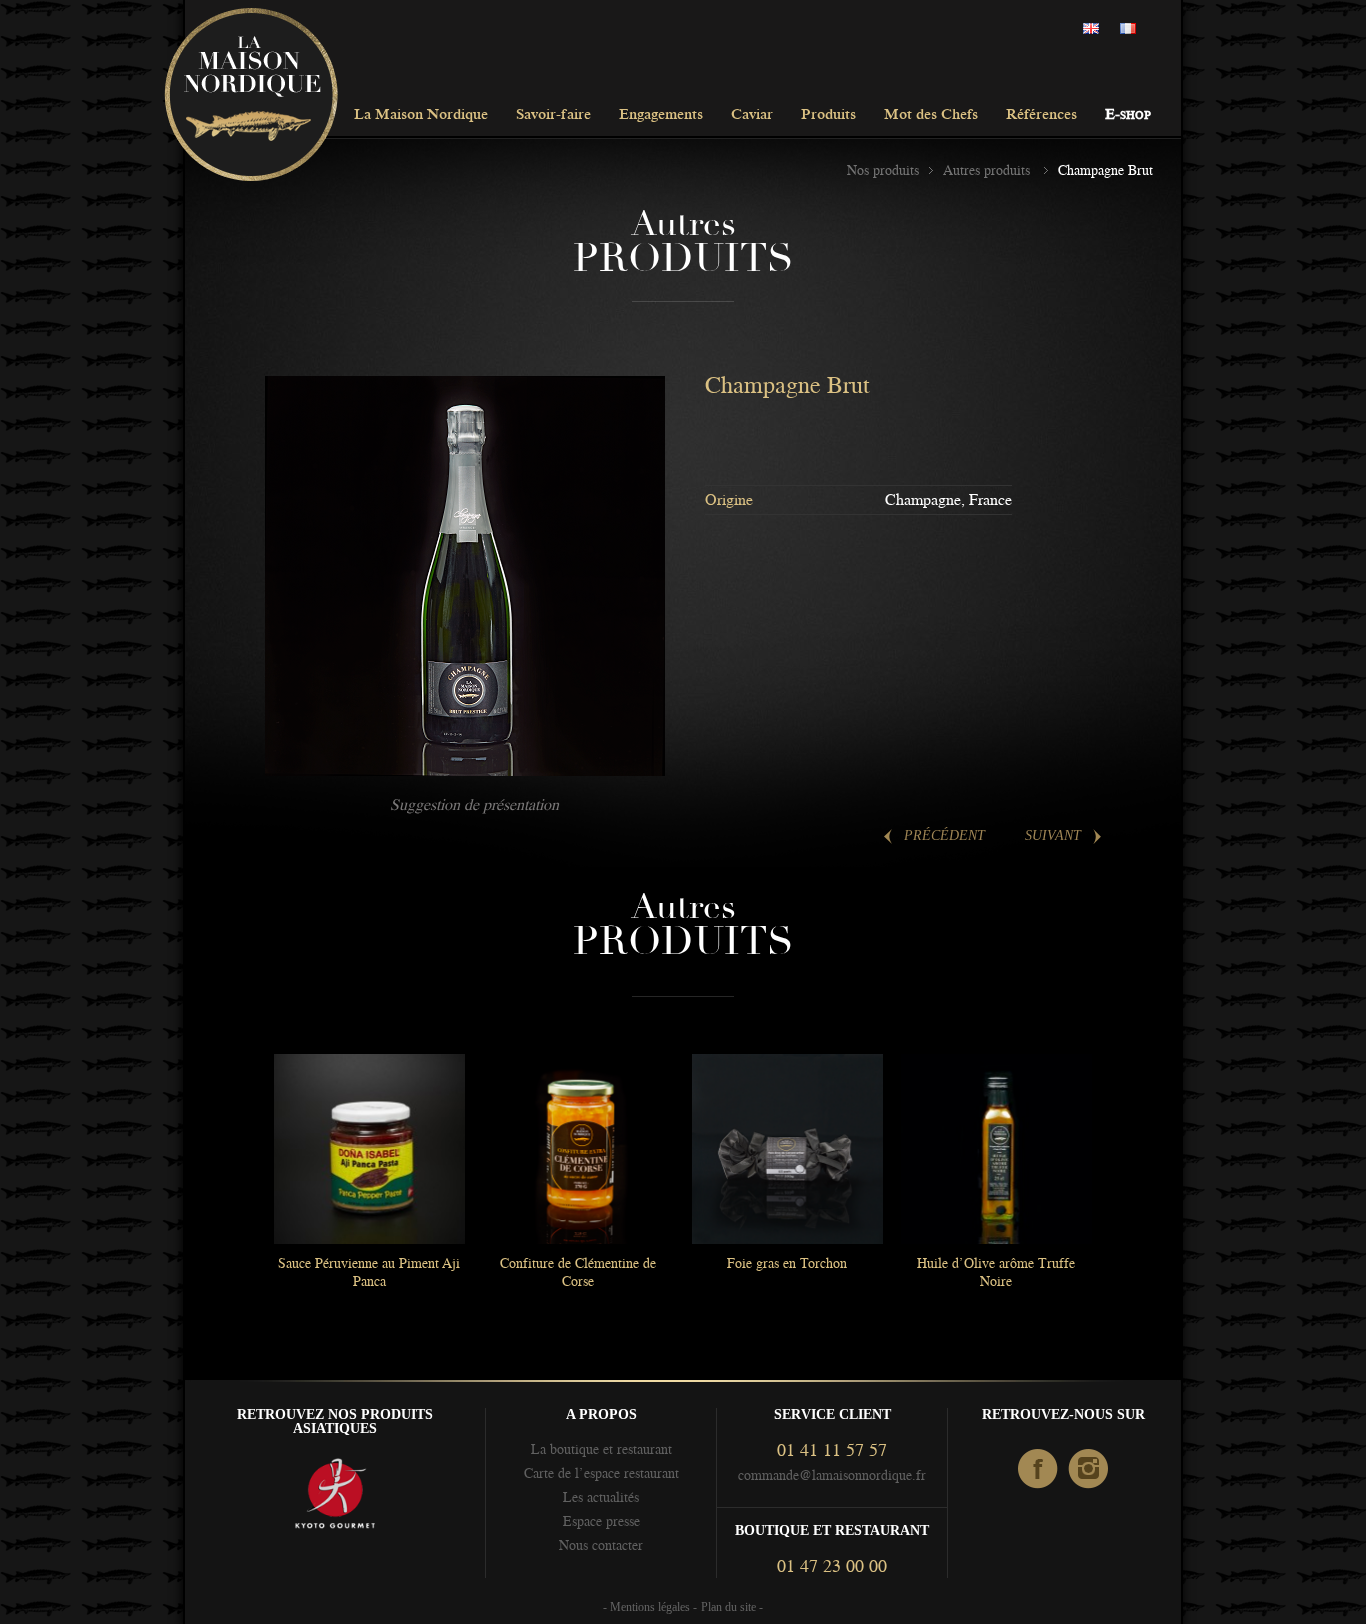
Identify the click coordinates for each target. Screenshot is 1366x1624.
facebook (1038, 1470)
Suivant (1053, 835)
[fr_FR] (1133, 29)
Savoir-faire (553, 115)
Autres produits (988, 170)
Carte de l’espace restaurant (601, 1473)
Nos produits (883, 170)
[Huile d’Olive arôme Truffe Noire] (996, 1149)
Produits (828, 115)
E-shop (1128, 115)
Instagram (1089, 1470)
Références (1041, 115)
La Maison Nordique (421, 115)
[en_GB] (1096, 29)
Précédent (944, 835)
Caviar (752, 115)
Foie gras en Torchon (787, 1263)
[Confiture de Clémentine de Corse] (578, 1149)
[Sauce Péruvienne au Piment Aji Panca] (369, 1149)
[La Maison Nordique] (251, 96)
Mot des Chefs (931, 115)
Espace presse (601, 1521)
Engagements (661, 115)
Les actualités (601, 1497)
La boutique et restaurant (601, 1449)
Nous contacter (601, 1545)
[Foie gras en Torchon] (787, 1149)
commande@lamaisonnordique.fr (832, 1475)
